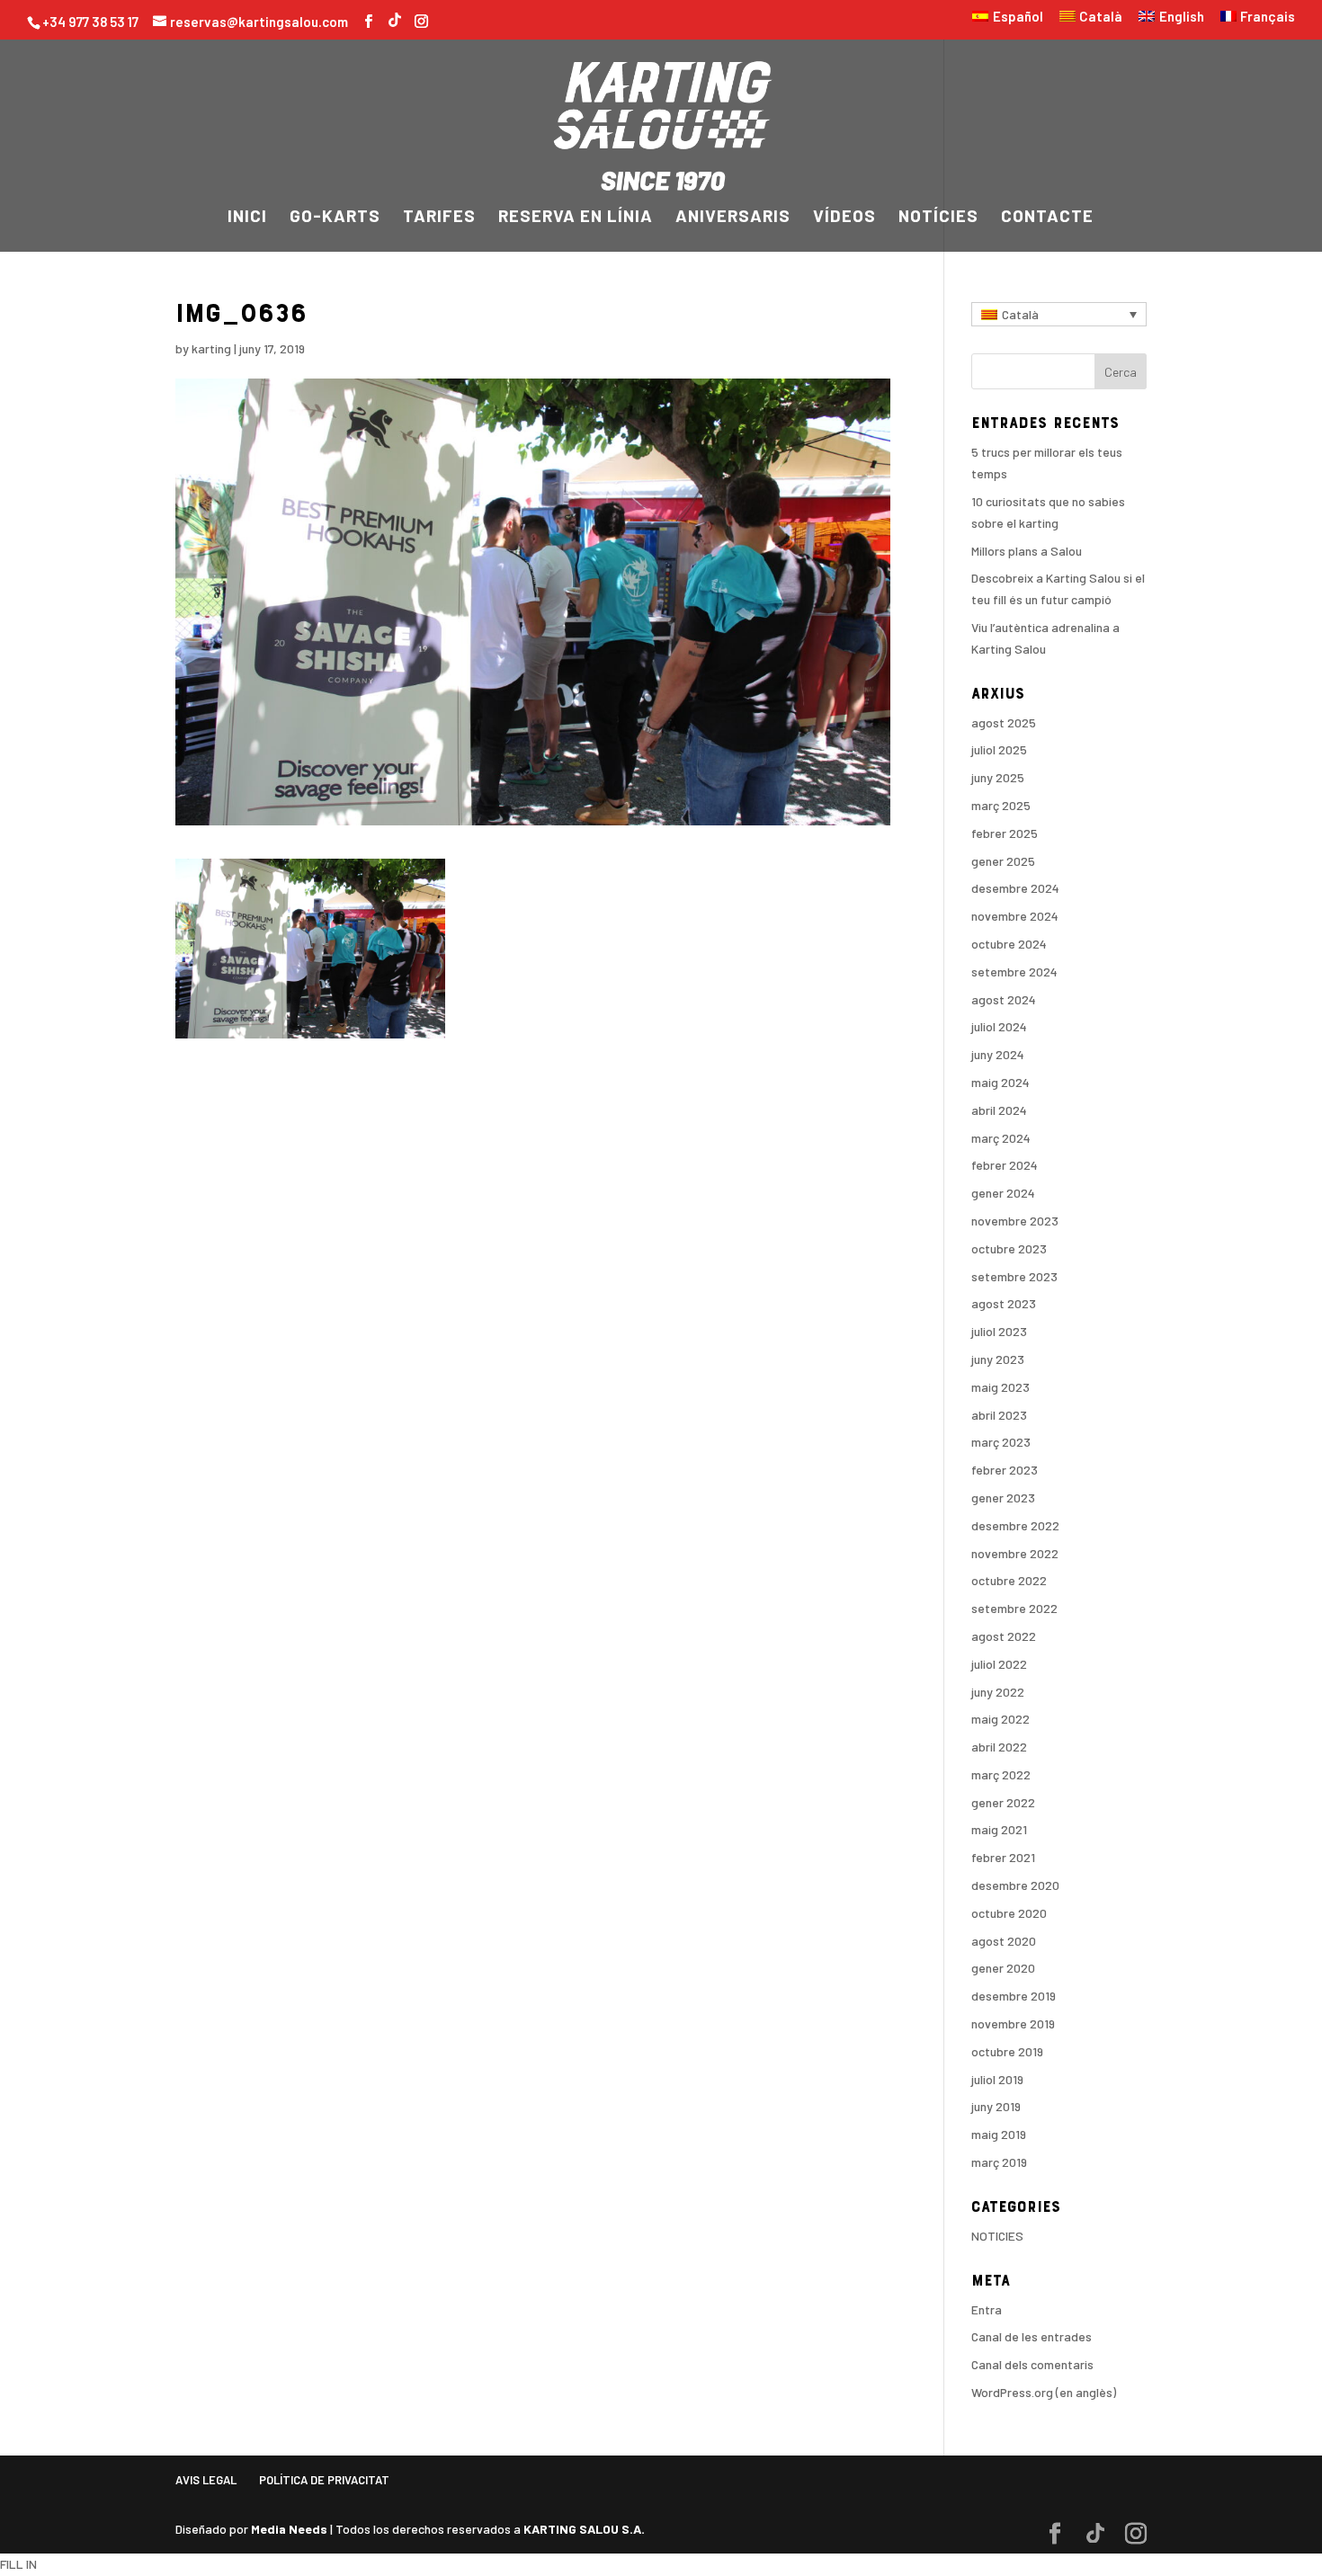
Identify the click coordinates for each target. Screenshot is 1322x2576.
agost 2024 (1004, 999)
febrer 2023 (1005, 1470)
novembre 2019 (1013, 2023)
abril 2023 (999, 1415)
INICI (247, 218)
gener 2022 (1003, 1802)
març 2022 (1001, 1774)
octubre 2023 (1009, 1248)
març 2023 (1001, 1442)
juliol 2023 (999, 1331)
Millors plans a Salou (1027, 551)
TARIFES (439, 218)
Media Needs (289, 2529)
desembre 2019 (1014, 1996)
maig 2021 (999, 1829)
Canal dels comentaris (1032, 2364)
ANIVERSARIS (733, 218)
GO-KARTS (335, 218)
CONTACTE (1047, 218)
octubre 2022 (1009, 1580)
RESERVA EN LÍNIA (576, 218)
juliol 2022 (999, 1664)
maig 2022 (1000, 1719)
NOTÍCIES (938, 218)
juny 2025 (998, 777)
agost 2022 (1004, 1636)
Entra (987, 2309)
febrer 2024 (1005, 1165)
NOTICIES (997, 2236)
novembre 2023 (1015, 1221)
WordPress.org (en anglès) (1044, 2392)
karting (211, 348)
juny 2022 (998, 1692)
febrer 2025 (1005, 833)
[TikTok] (395, 18)
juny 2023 (998, 1359)
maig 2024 (1000, 1082)
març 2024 (1001, 1138)
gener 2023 (1003, 1497)
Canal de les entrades (1032, 2336)
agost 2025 (1004, 722)
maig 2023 (1000, 1387)
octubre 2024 (1009, 944)
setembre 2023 (1014, 1276)
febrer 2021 (1003, 1857)
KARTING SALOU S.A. (584, 2529)
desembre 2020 (1015, 1885)
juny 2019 (996, 2106)
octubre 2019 (1007, 2051)
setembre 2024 (1014, 972)
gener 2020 (1003, 1968)
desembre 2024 (1015, 888)
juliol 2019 (997, 2079)
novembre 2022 (1015, 1553)
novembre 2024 (1015, 916)
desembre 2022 (1015, 1525)
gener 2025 (1003, 861)
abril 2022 (999, 1747)
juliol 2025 (999, 749)
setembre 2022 (1014, 1608)
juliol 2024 (999, 1026)
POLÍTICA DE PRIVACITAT (324, 2480)
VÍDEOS (844, 218)
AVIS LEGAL (206, 2480)
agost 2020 (1004, 1941)
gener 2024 (1003, 1193)
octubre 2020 (1009, 1913)
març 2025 (1001, 805)
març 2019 (999, 2162)
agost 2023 (1004, 1303)
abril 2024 (999, 1110)
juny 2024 (998, 1054)
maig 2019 (999, 2134)
